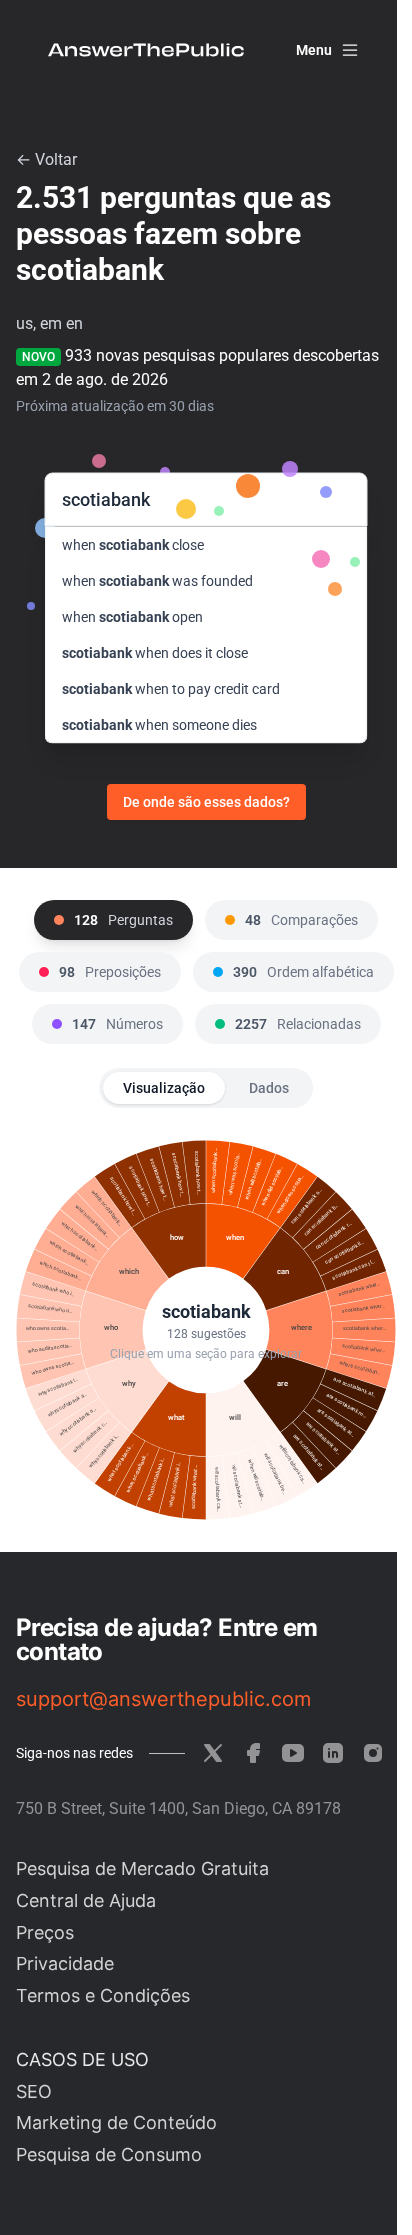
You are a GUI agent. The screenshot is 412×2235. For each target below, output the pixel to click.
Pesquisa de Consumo (109, 2154)
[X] (213, 1753)
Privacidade (65, 1963)
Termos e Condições (103, 1995)
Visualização (164, 1088)
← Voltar (46, 159)
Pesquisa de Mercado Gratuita (142, 1868)
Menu (314, 50)
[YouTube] (293, 1753)
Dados (269, 1088)
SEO (34, 2091)
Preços (45, 1932)
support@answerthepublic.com (163, 1699)
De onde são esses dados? (206, 802)
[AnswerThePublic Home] (146, 50)
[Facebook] (253, 1753)
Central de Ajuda (86, 1900)
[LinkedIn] (333, 1753)
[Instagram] (373, 1753)
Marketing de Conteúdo (116, 2122)
